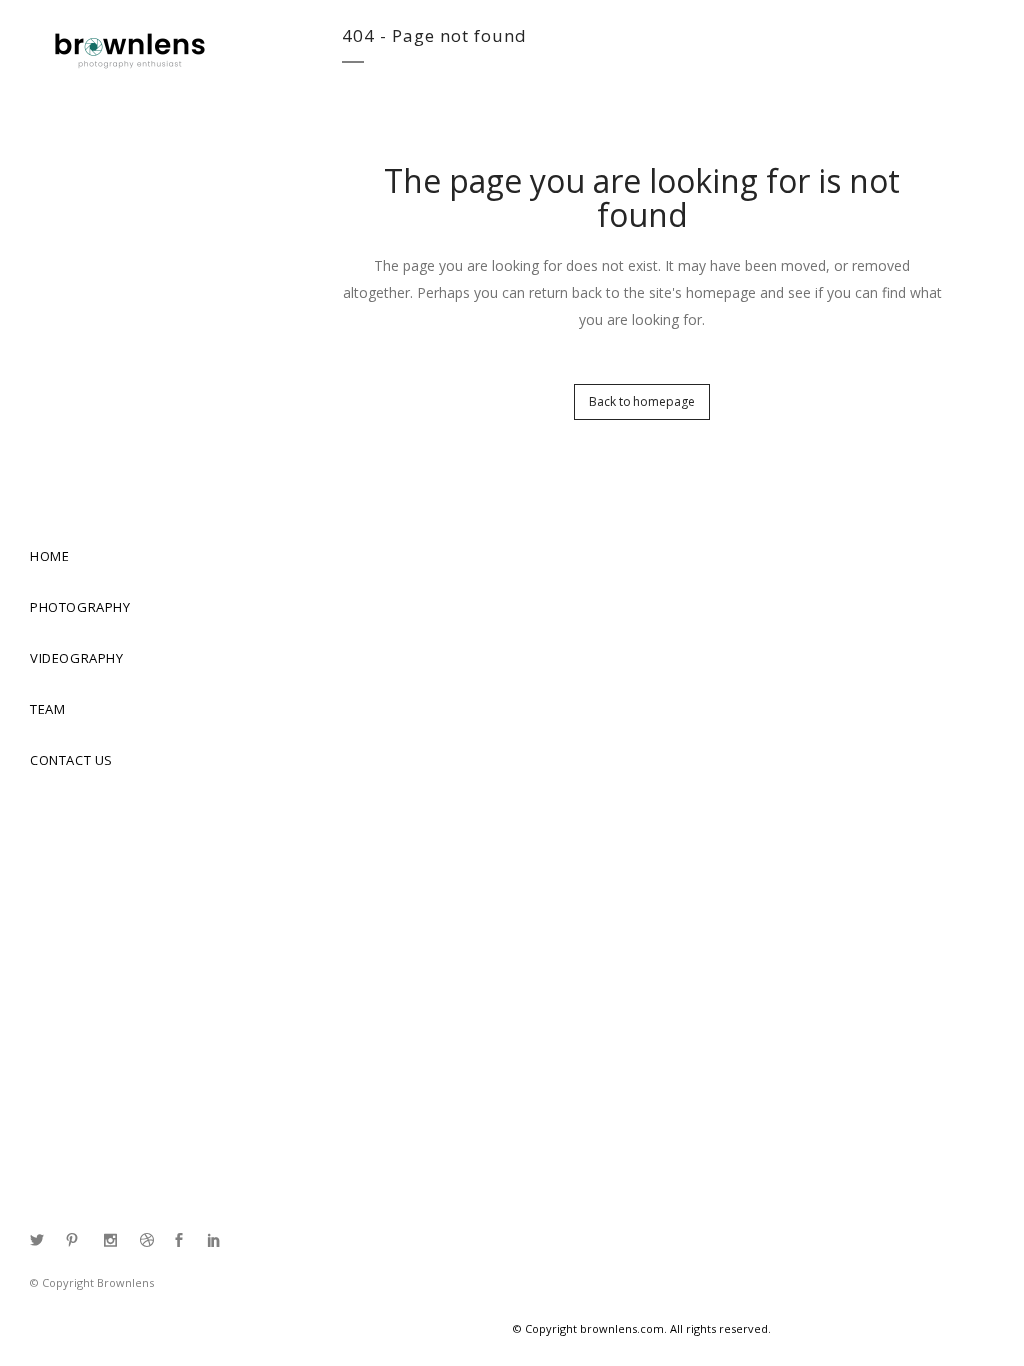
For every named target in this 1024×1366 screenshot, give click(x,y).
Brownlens (125, 1282)
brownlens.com (622, 1328)
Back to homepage (641, 401)
